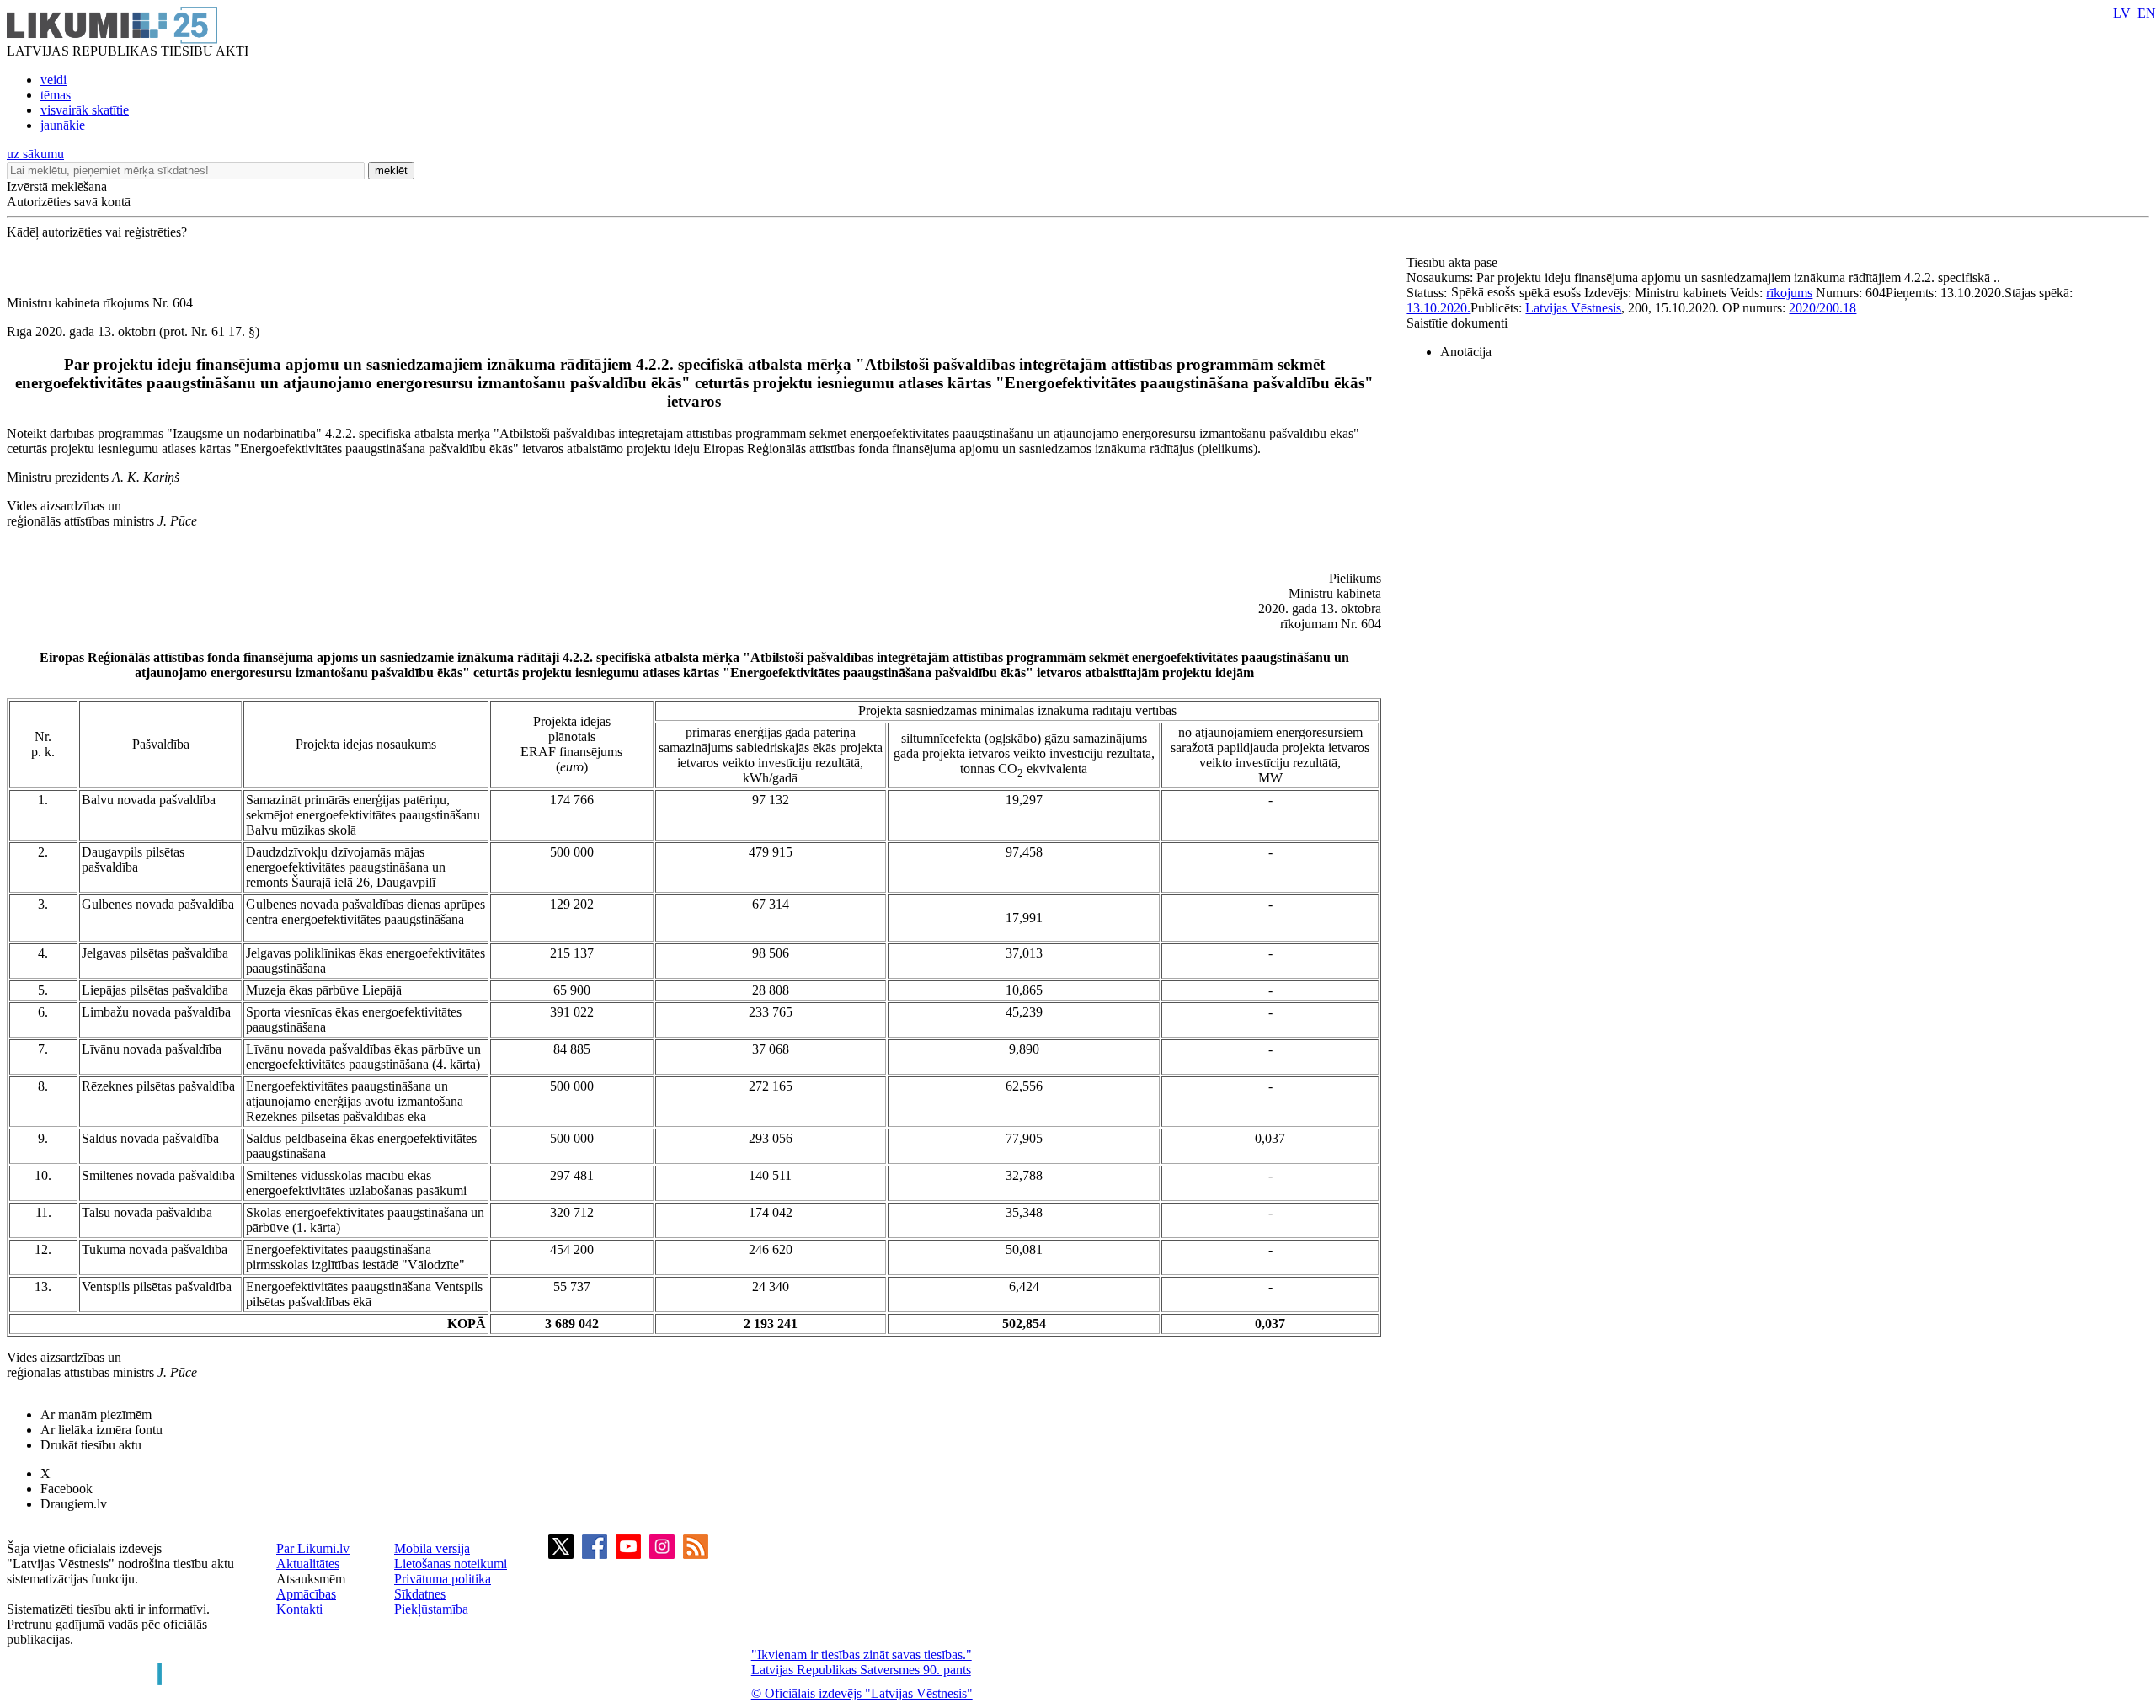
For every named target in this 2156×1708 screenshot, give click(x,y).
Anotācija (1466, 352)
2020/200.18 (1822, 308)
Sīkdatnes (420, 1594)
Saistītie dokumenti (1457, 323)
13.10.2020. (1438, 308)
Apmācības (306, 1594)
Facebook (67, 1489)
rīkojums (1789, 293)
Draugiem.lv (74, 1504)
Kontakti (299, 1609)
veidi (53, 80)
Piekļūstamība (431, 1609)
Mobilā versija (432, 1548)
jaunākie (63, 125)
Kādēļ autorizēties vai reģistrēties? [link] (97, 232)
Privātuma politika (443, 1579)
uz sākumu (35, 154)
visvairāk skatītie (85, 110)
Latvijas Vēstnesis (1573, 308)
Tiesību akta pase (1454, 262)
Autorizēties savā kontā (69, 202)
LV (2122, 13)
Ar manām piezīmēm (96, 1414)
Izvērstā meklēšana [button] (57, 187)
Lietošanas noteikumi (451, 1564)
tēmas (56, 95)
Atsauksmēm (311, 1579)
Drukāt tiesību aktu (91, 1445)
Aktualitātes (308, 1564)
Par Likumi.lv (313, 1548)
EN (2147, 13)
